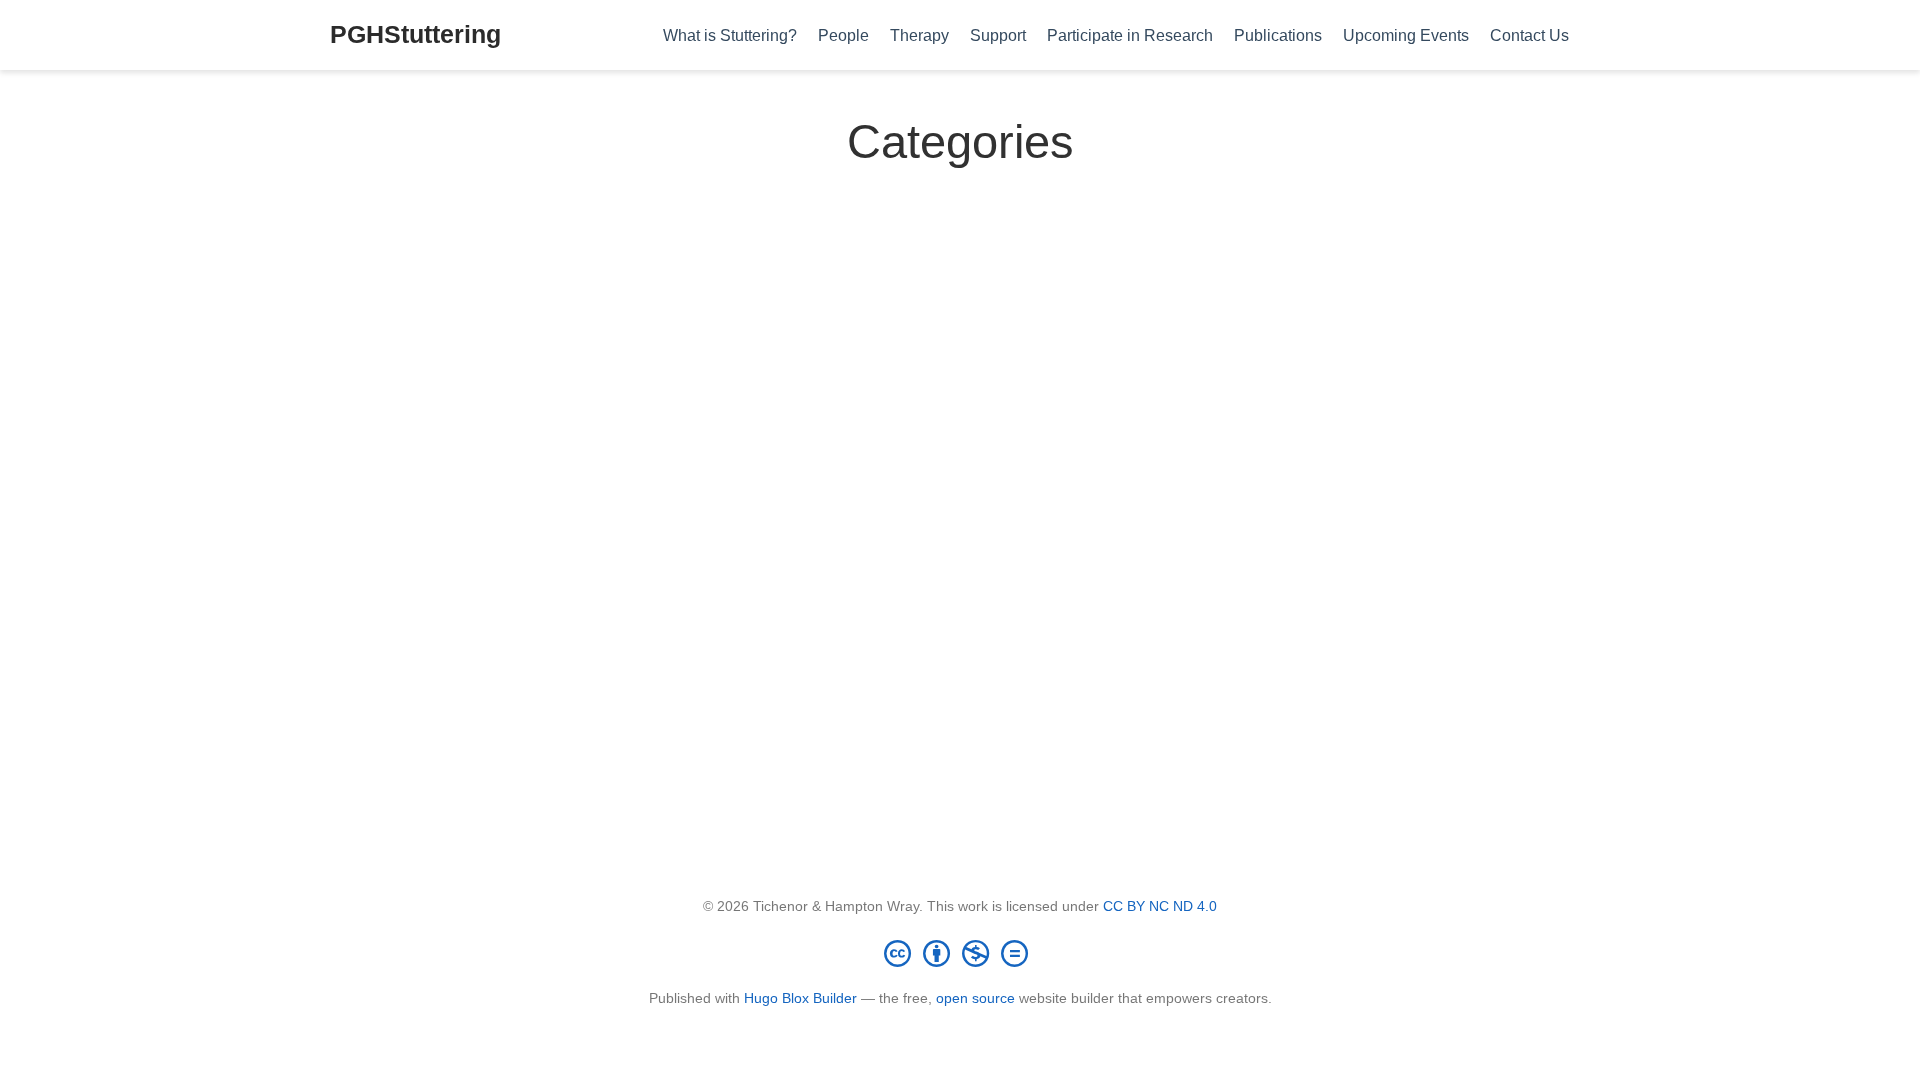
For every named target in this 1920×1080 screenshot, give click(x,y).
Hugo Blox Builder (800, 998)
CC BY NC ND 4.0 (1160, 906)
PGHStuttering (415, 34)
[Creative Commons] (960, 953)
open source (975, 998)
